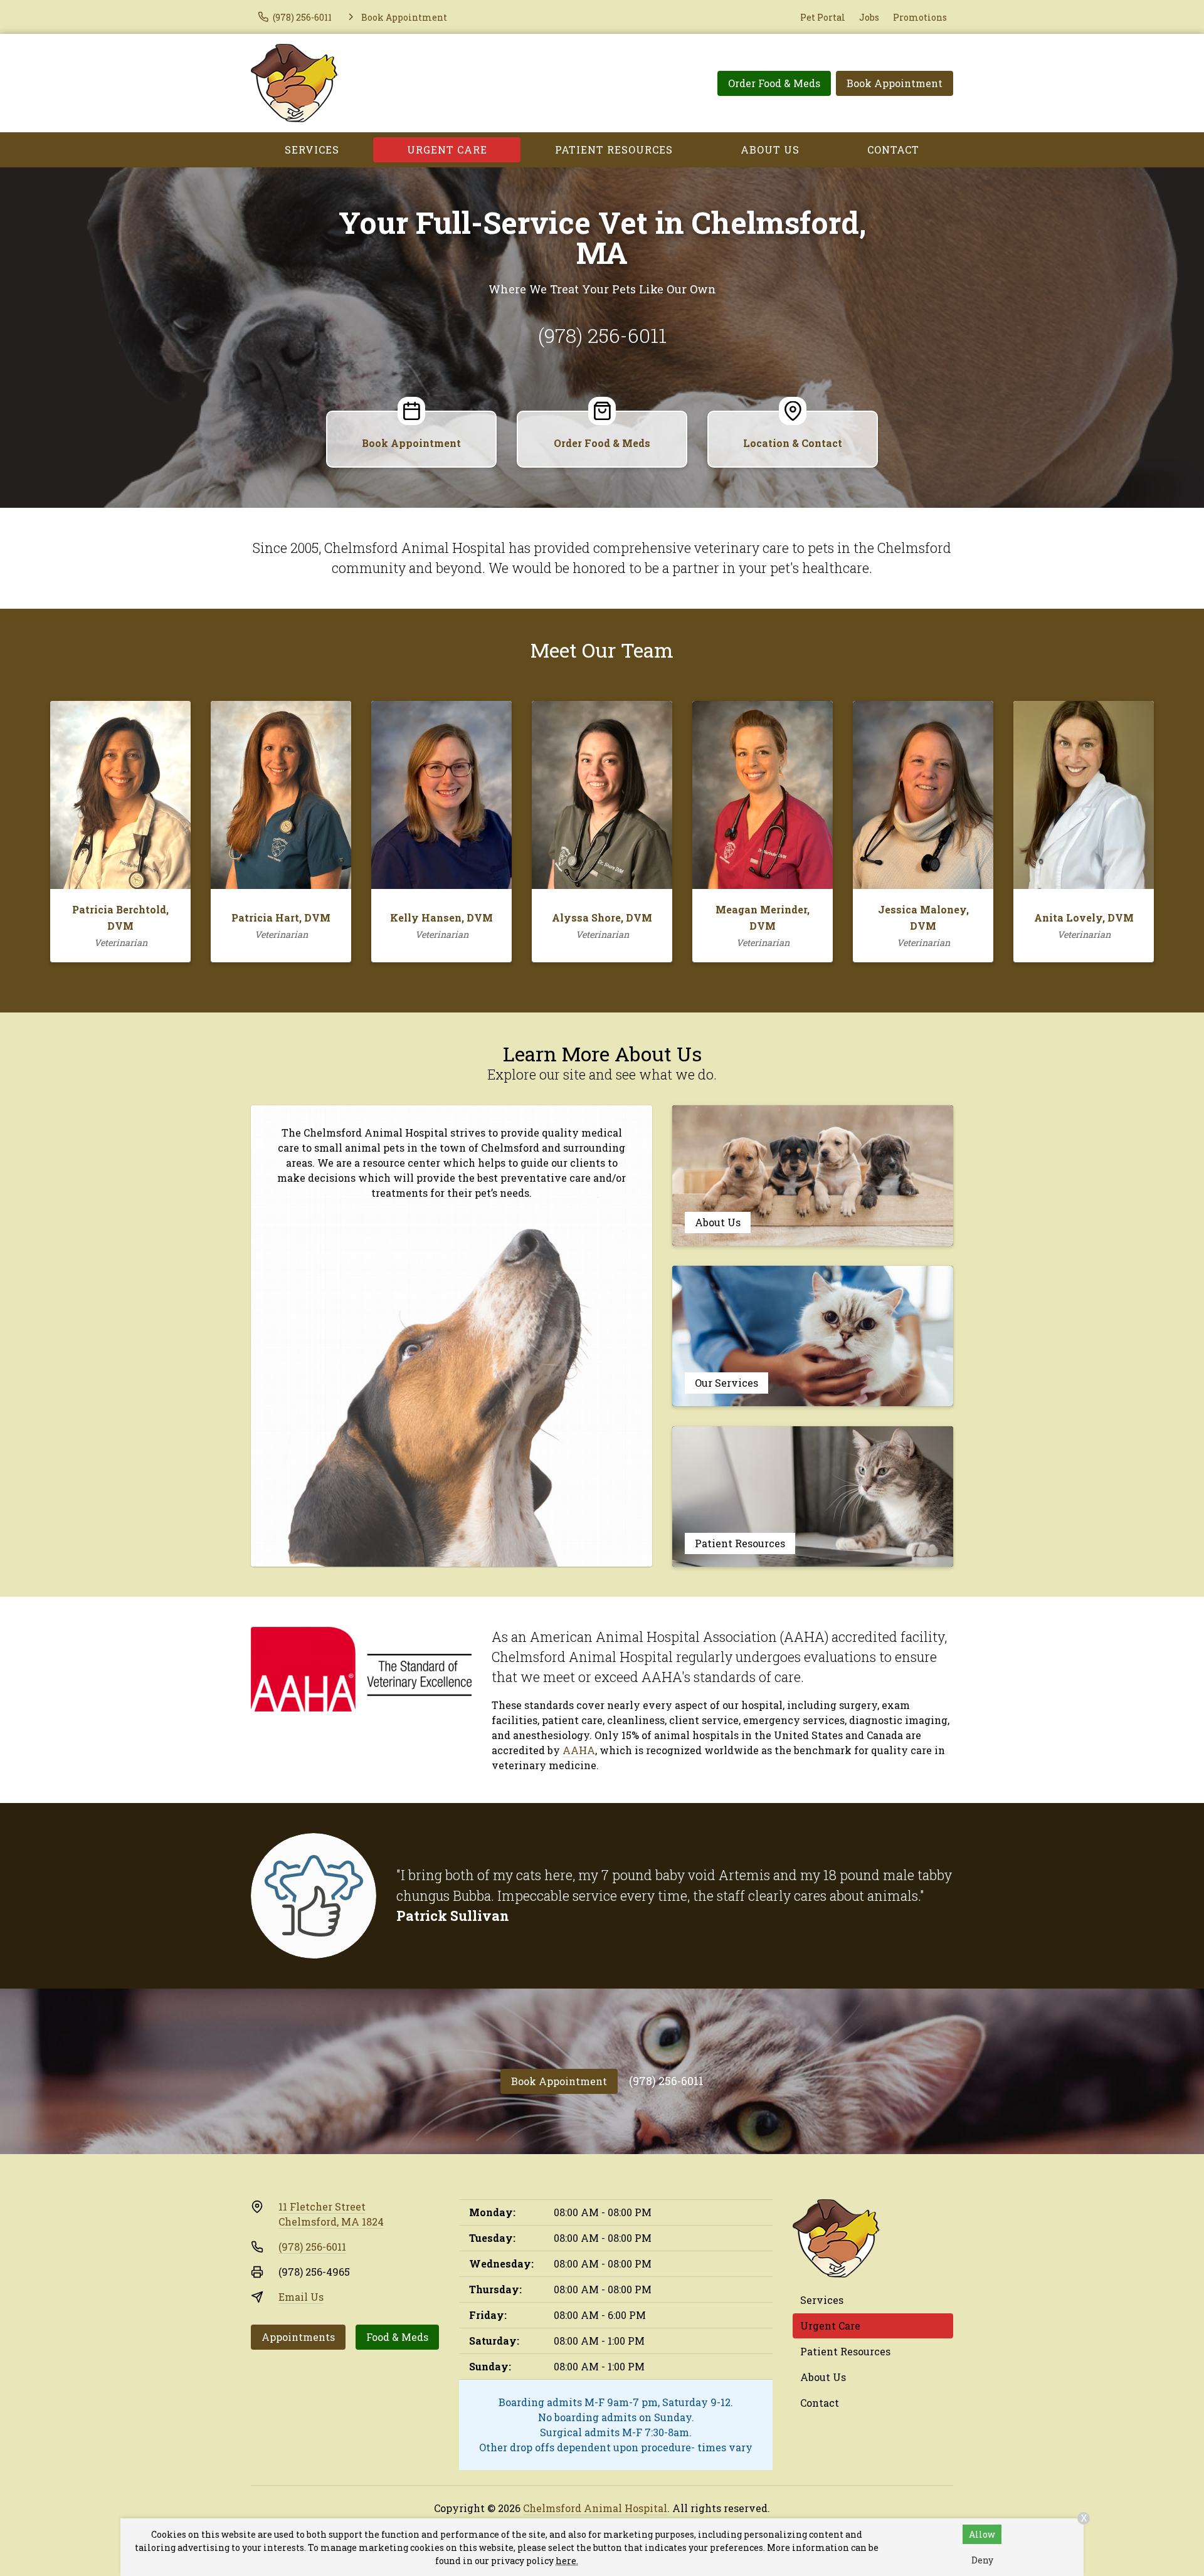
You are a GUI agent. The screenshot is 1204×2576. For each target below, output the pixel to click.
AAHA (579, 1750)
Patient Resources (614, 150)
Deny (982, 2560)
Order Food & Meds (774, 83)
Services (312, 150)
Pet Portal (823, 17)
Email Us (301, 2297)
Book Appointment (895, 83)
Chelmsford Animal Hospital (595, 2508)
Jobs (869, 17)
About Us (770, 150)
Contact (893, 150)
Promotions (920, 17)
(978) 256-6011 (602, 335)
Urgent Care (447, 150)
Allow (982, 2534)
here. (567, 2561)
